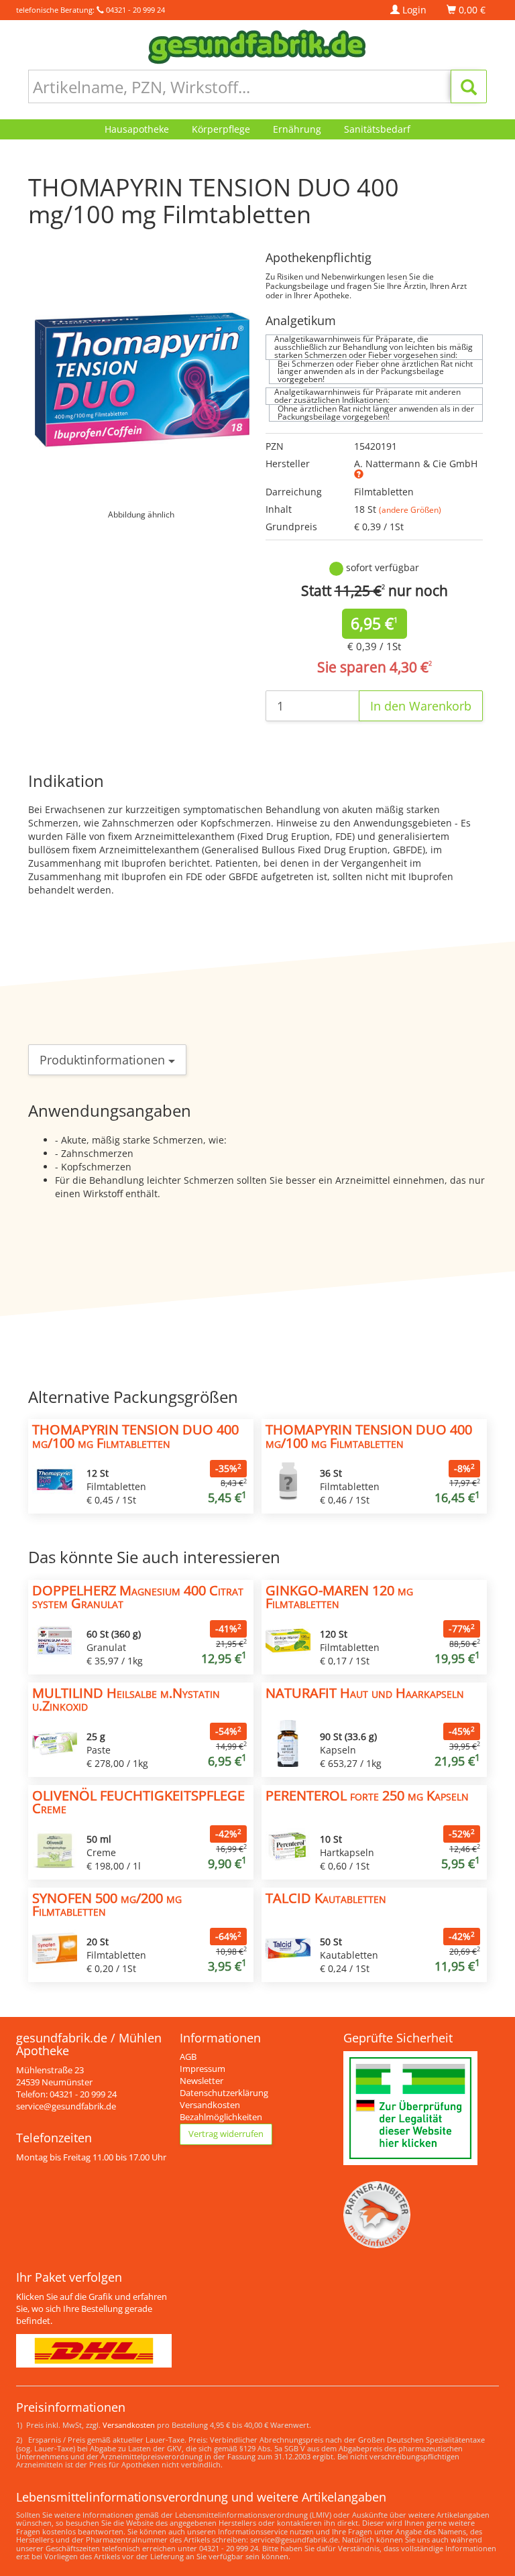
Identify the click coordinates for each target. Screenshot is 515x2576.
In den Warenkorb (421, 706)
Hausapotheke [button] (137, 129)
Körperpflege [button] (221, 129)
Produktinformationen (104, 1060)
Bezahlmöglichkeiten (221, 2117)
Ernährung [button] (297, 129)
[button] (359, 474)
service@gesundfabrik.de (66, 2106)
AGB (188, 2057)
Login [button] (413, 10)
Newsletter (202, 2081)
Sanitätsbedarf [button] (377, 129)
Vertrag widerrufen (226, 2134)
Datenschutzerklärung (224, 2093)
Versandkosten (210, 2105)
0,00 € (471, 10)
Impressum (203, 2069)
